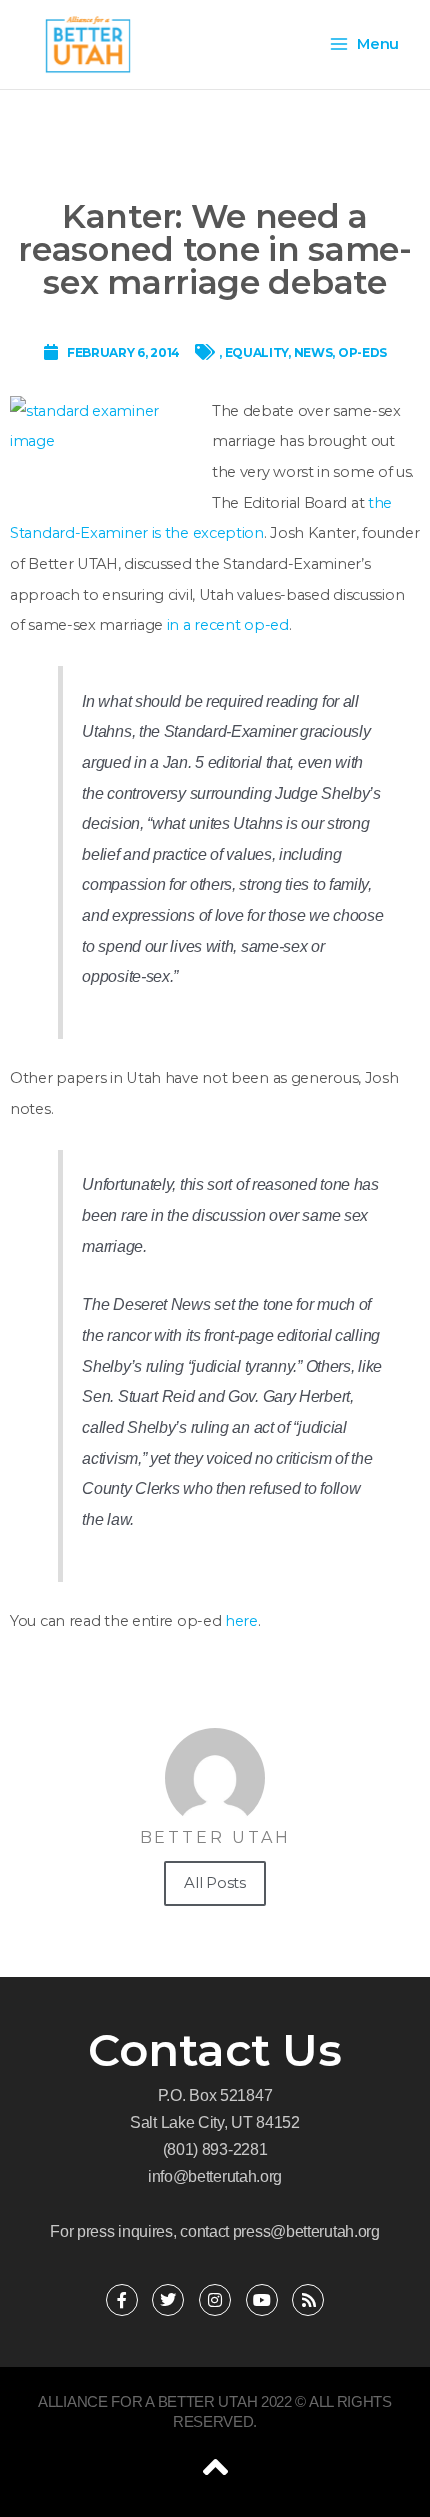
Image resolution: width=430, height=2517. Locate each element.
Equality (257, 352)
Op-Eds (362, 352)
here (241, 1621)
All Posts (214, 1882)
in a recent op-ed (226, 625)
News (313, 352)
